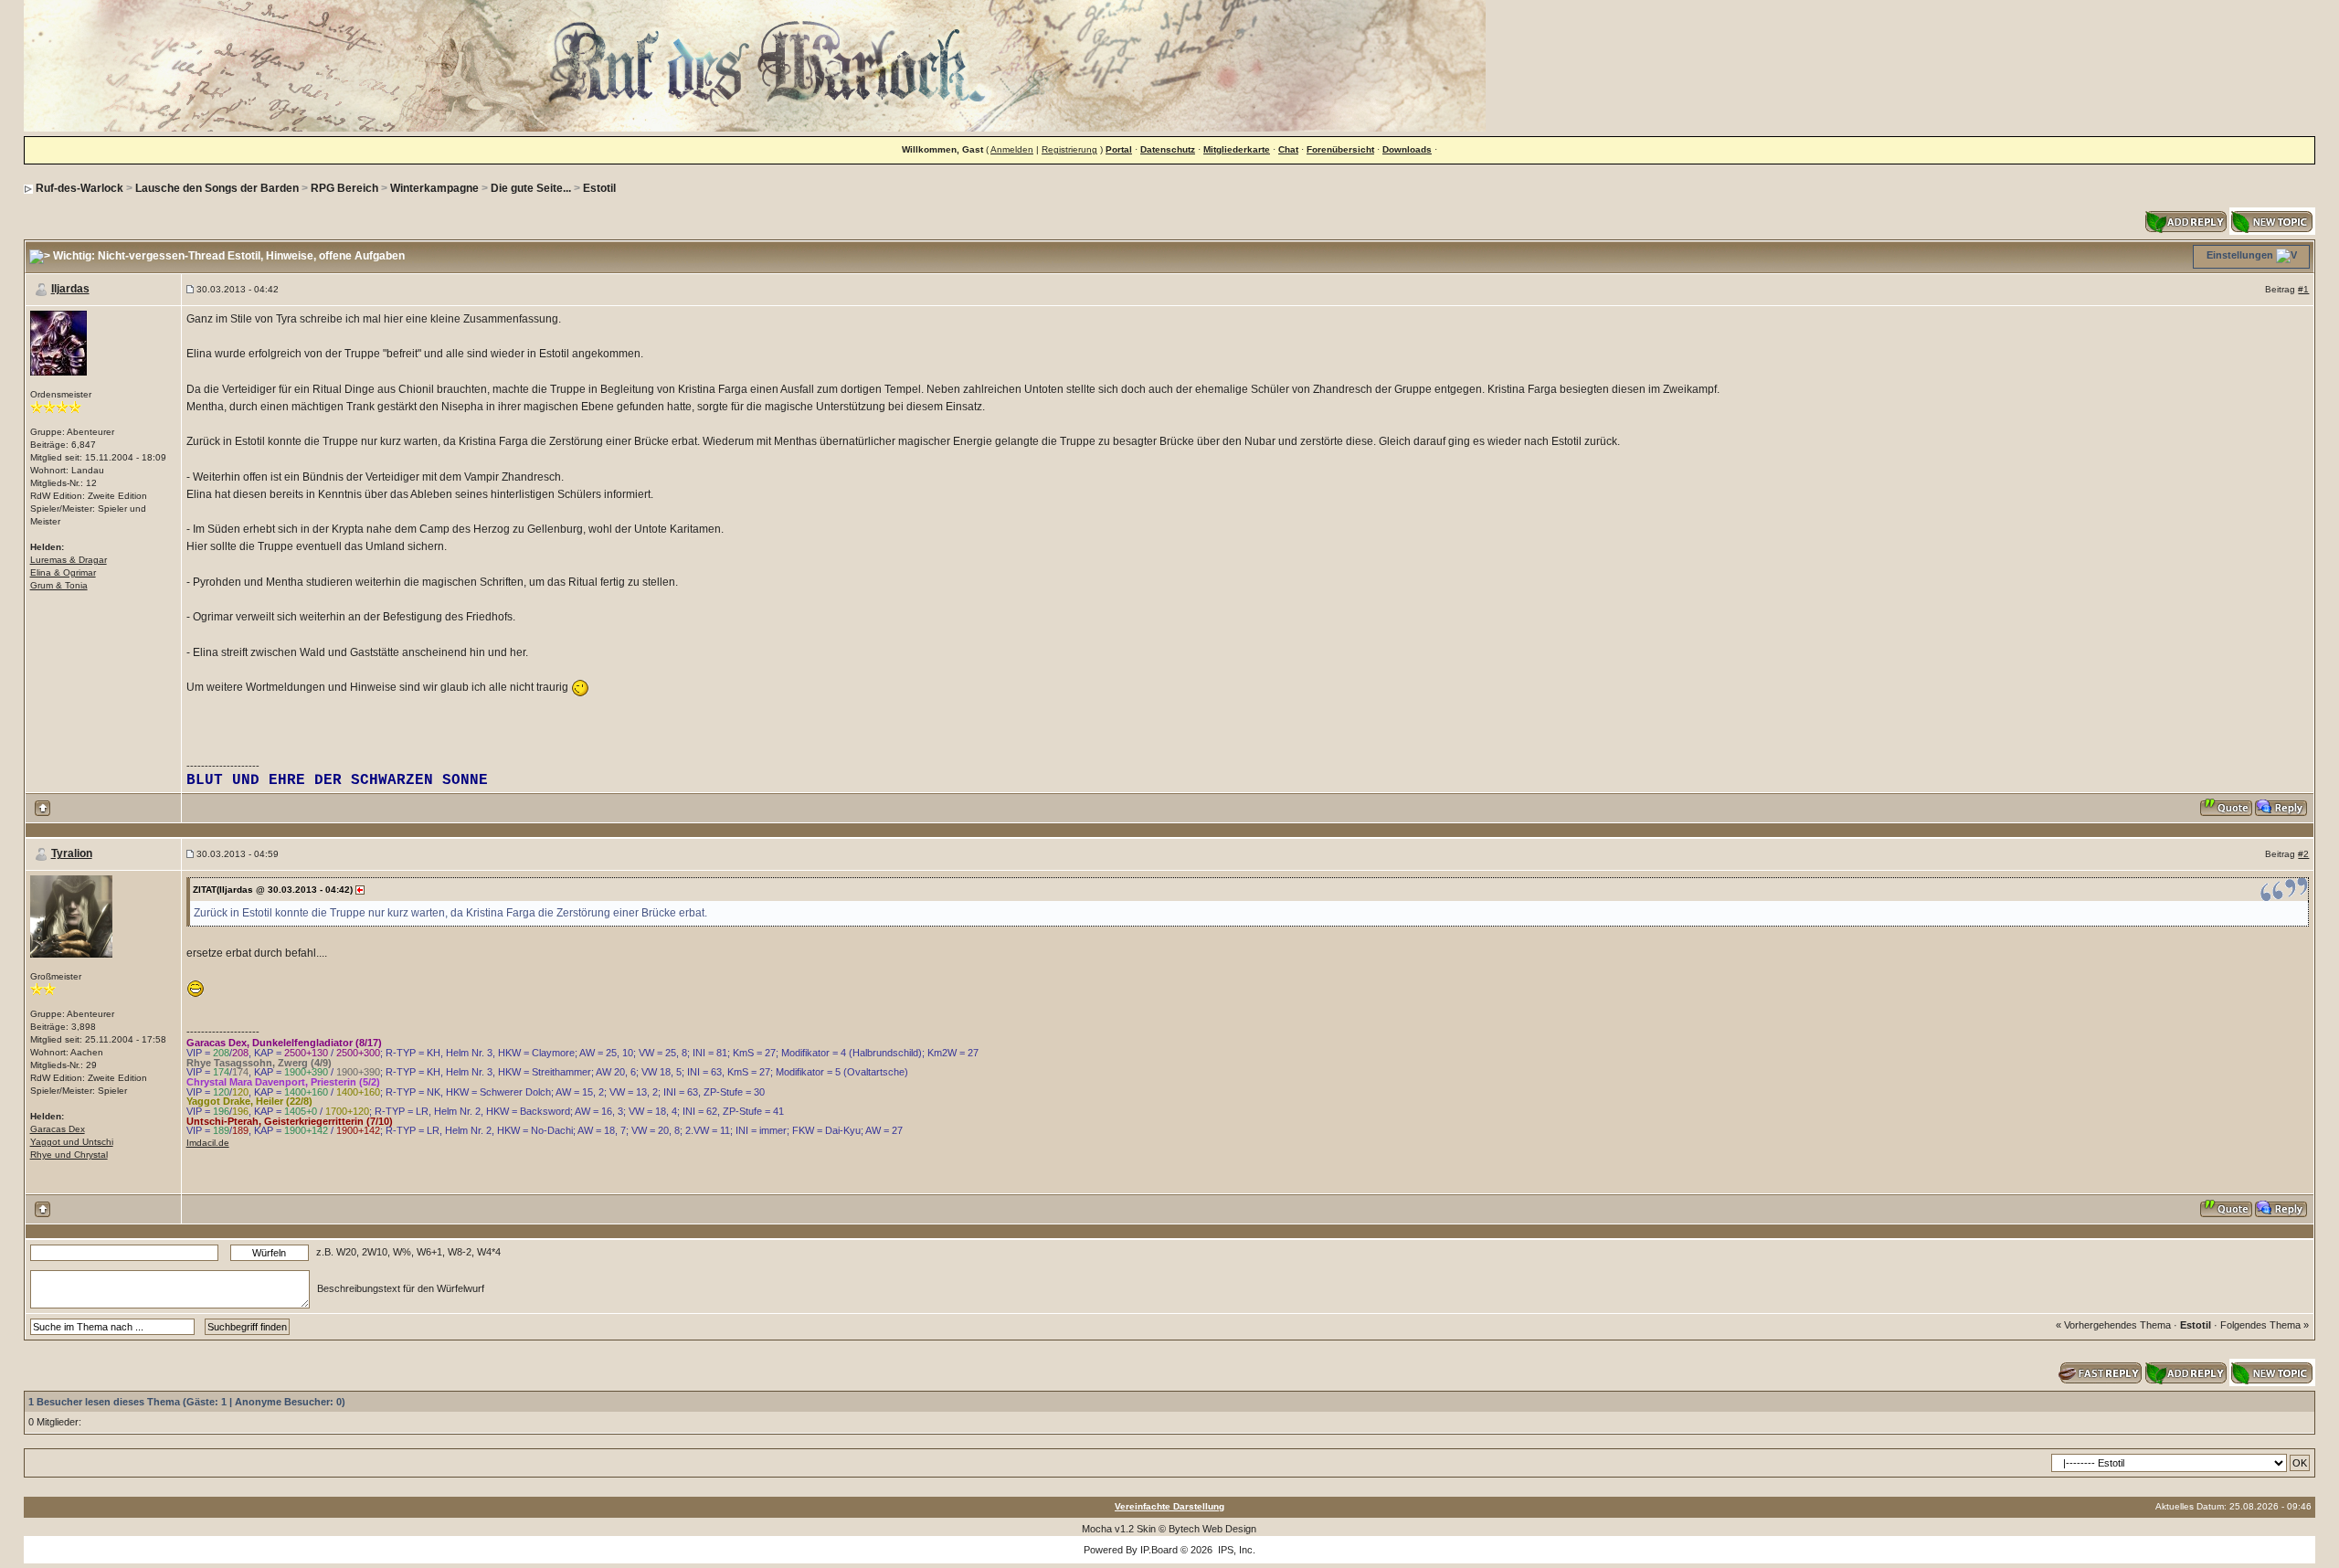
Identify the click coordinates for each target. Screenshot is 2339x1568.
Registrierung (1069, 149)
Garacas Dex (58, 1129)
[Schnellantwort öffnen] (2101, 1371)
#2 (2303, 854)
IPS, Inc (1235, 1550)
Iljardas (70, 289)
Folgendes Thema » (2265, 1325)
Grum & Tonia (59, 585)
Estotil (599, 188)
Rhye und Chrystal (69, 1155)
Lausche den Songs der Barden (217, 188)
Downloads (1407, 149)
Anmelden (1012, 149)
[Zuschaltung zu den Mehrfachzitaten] (2227, 807)
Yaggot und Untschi (72, 1142)
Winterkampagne (434, 188)
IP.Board (1159, 1550)
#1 (2303, 289)
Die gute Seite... (531, 188)
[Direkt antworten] (2281, 807)
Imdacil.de (208, 1143)
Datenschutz (1168, 149)
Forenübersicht (1340, 149)
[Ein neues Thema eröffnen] (2272, 220)
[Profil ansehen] (58, 342)
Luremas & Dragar (69, 560)
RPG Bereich (344, 188)
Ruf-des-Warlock (79, 188)
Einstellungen (2240, 255)
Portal (1119, 149)
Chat (1288, 149)
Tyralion (72, 853)
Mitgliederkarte (1237, 149)
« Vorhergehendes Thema (2113, 1325)
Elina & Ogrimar (63, 572)
